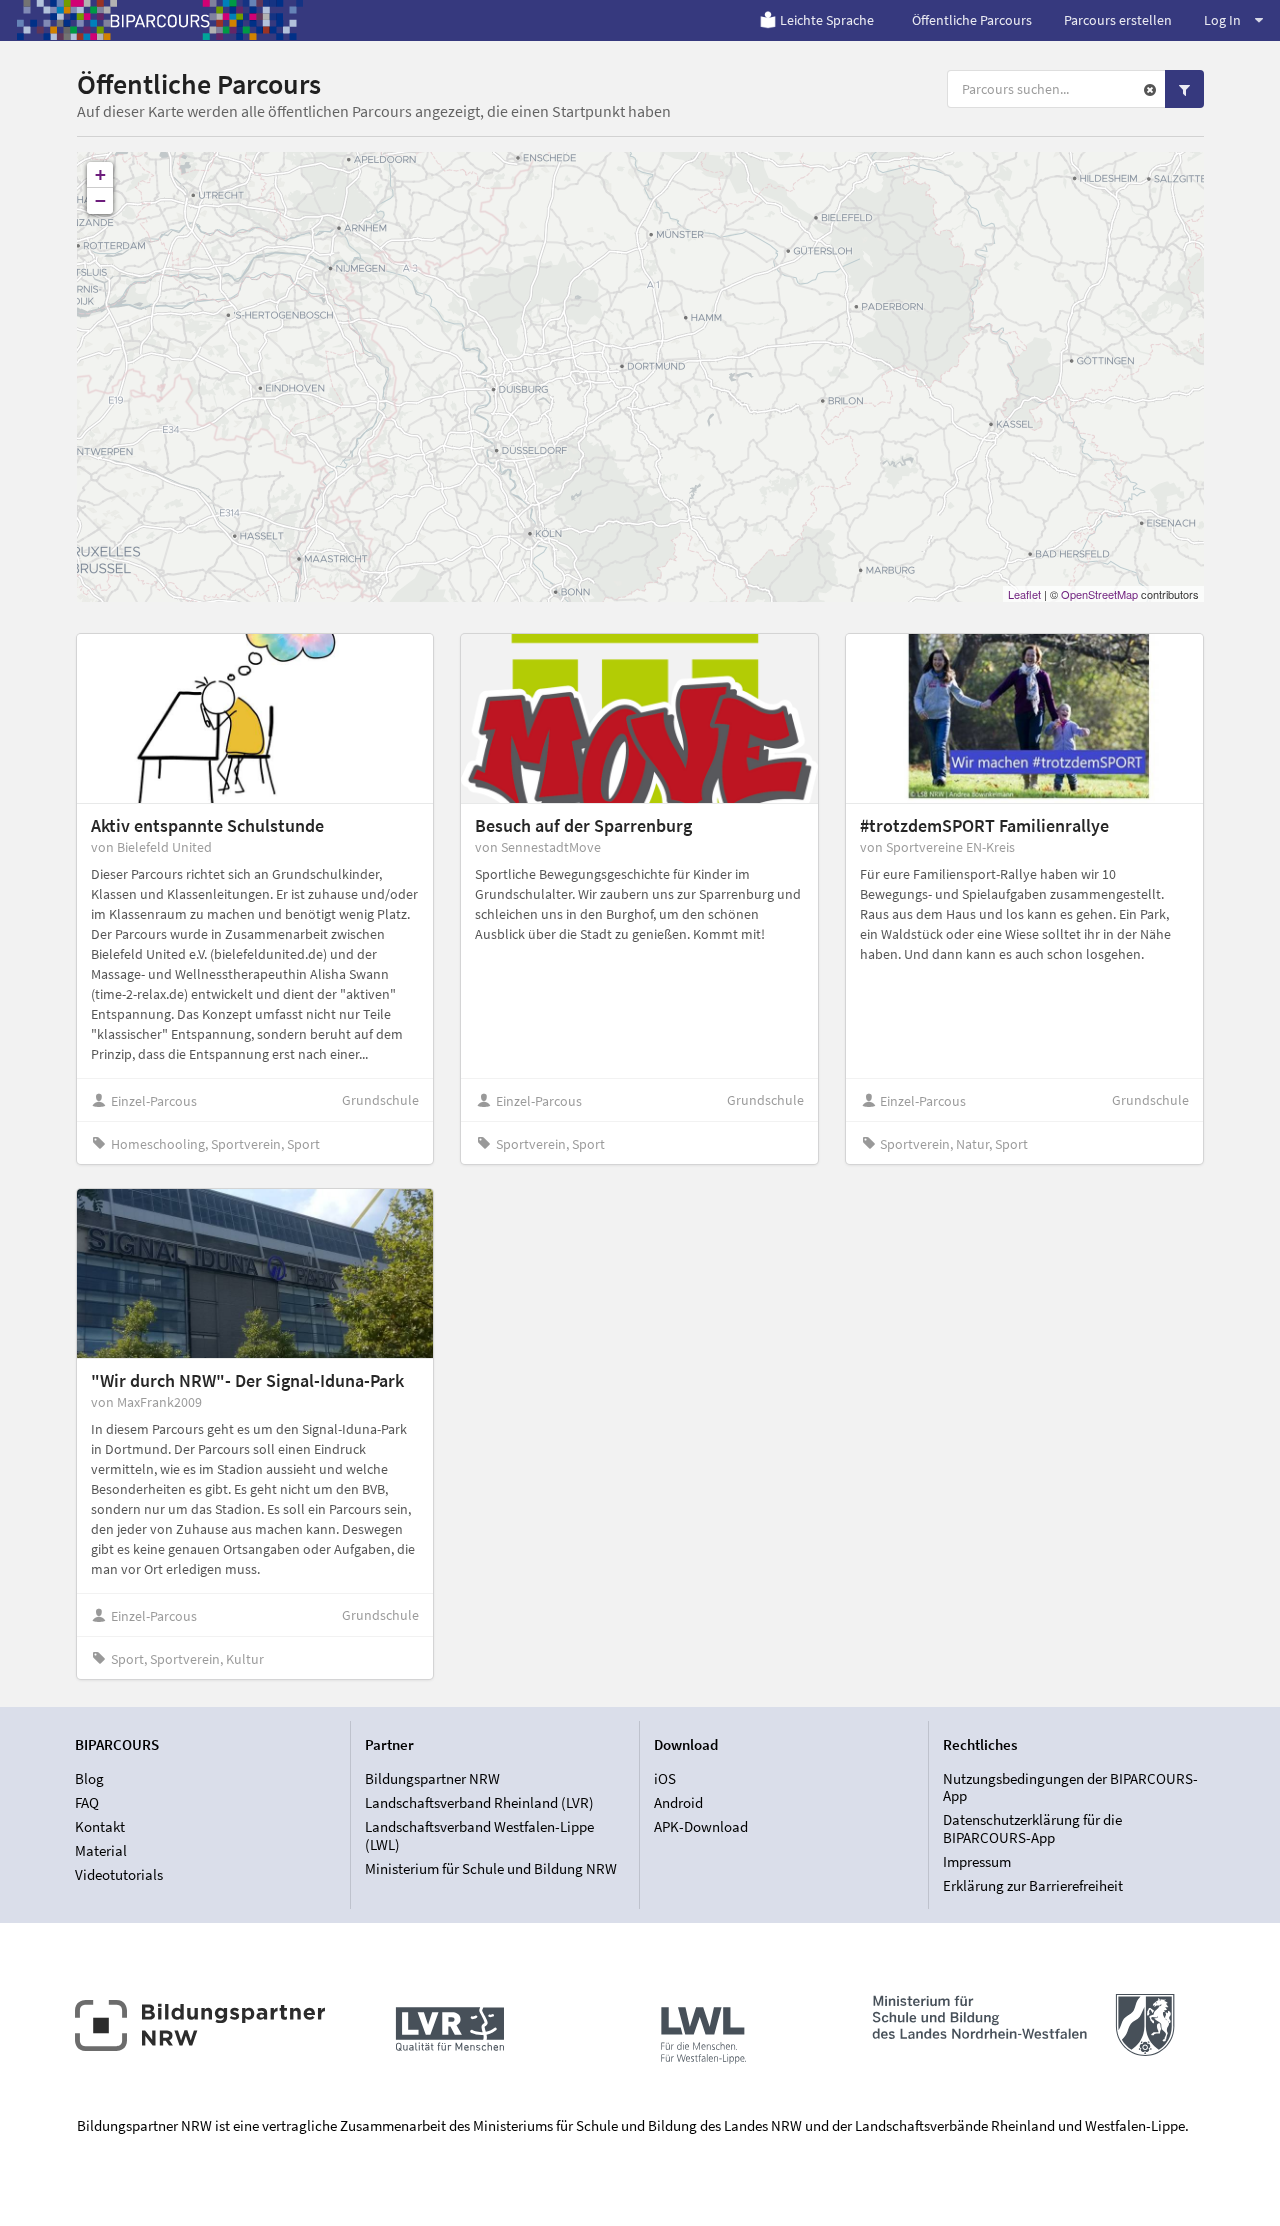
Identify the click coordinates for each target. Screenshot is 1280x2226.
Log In (1222, 20)
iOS (665, 1779)
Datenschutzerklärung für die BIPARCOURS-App (1032, 1828)
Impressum (977, 1861)
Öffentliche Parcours (972, 20)
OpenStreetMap (1099, 594)
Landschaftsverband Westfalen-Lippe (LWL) (479, 1835)
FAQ (87, 1802)
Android (678, 1802)
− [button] (100, 200)
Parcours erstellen (1118, 20)
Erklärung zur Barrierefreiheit (1033, 1885)
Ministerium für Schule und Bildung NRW (491, 1868)
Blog (89, 1779)
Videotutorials (119, 1874)
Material (101, 1850)
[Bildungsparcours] (160, 20)
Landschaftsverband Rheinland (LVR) (479, 1802)
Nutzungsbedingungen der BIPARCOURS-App (1070, 1788)
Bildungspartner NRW (432, 1779)
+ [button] (100, 174)
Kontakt (100, 1826)
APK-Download (701, 1826)
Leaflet (1024, 594)
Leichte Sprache (827, 20)
